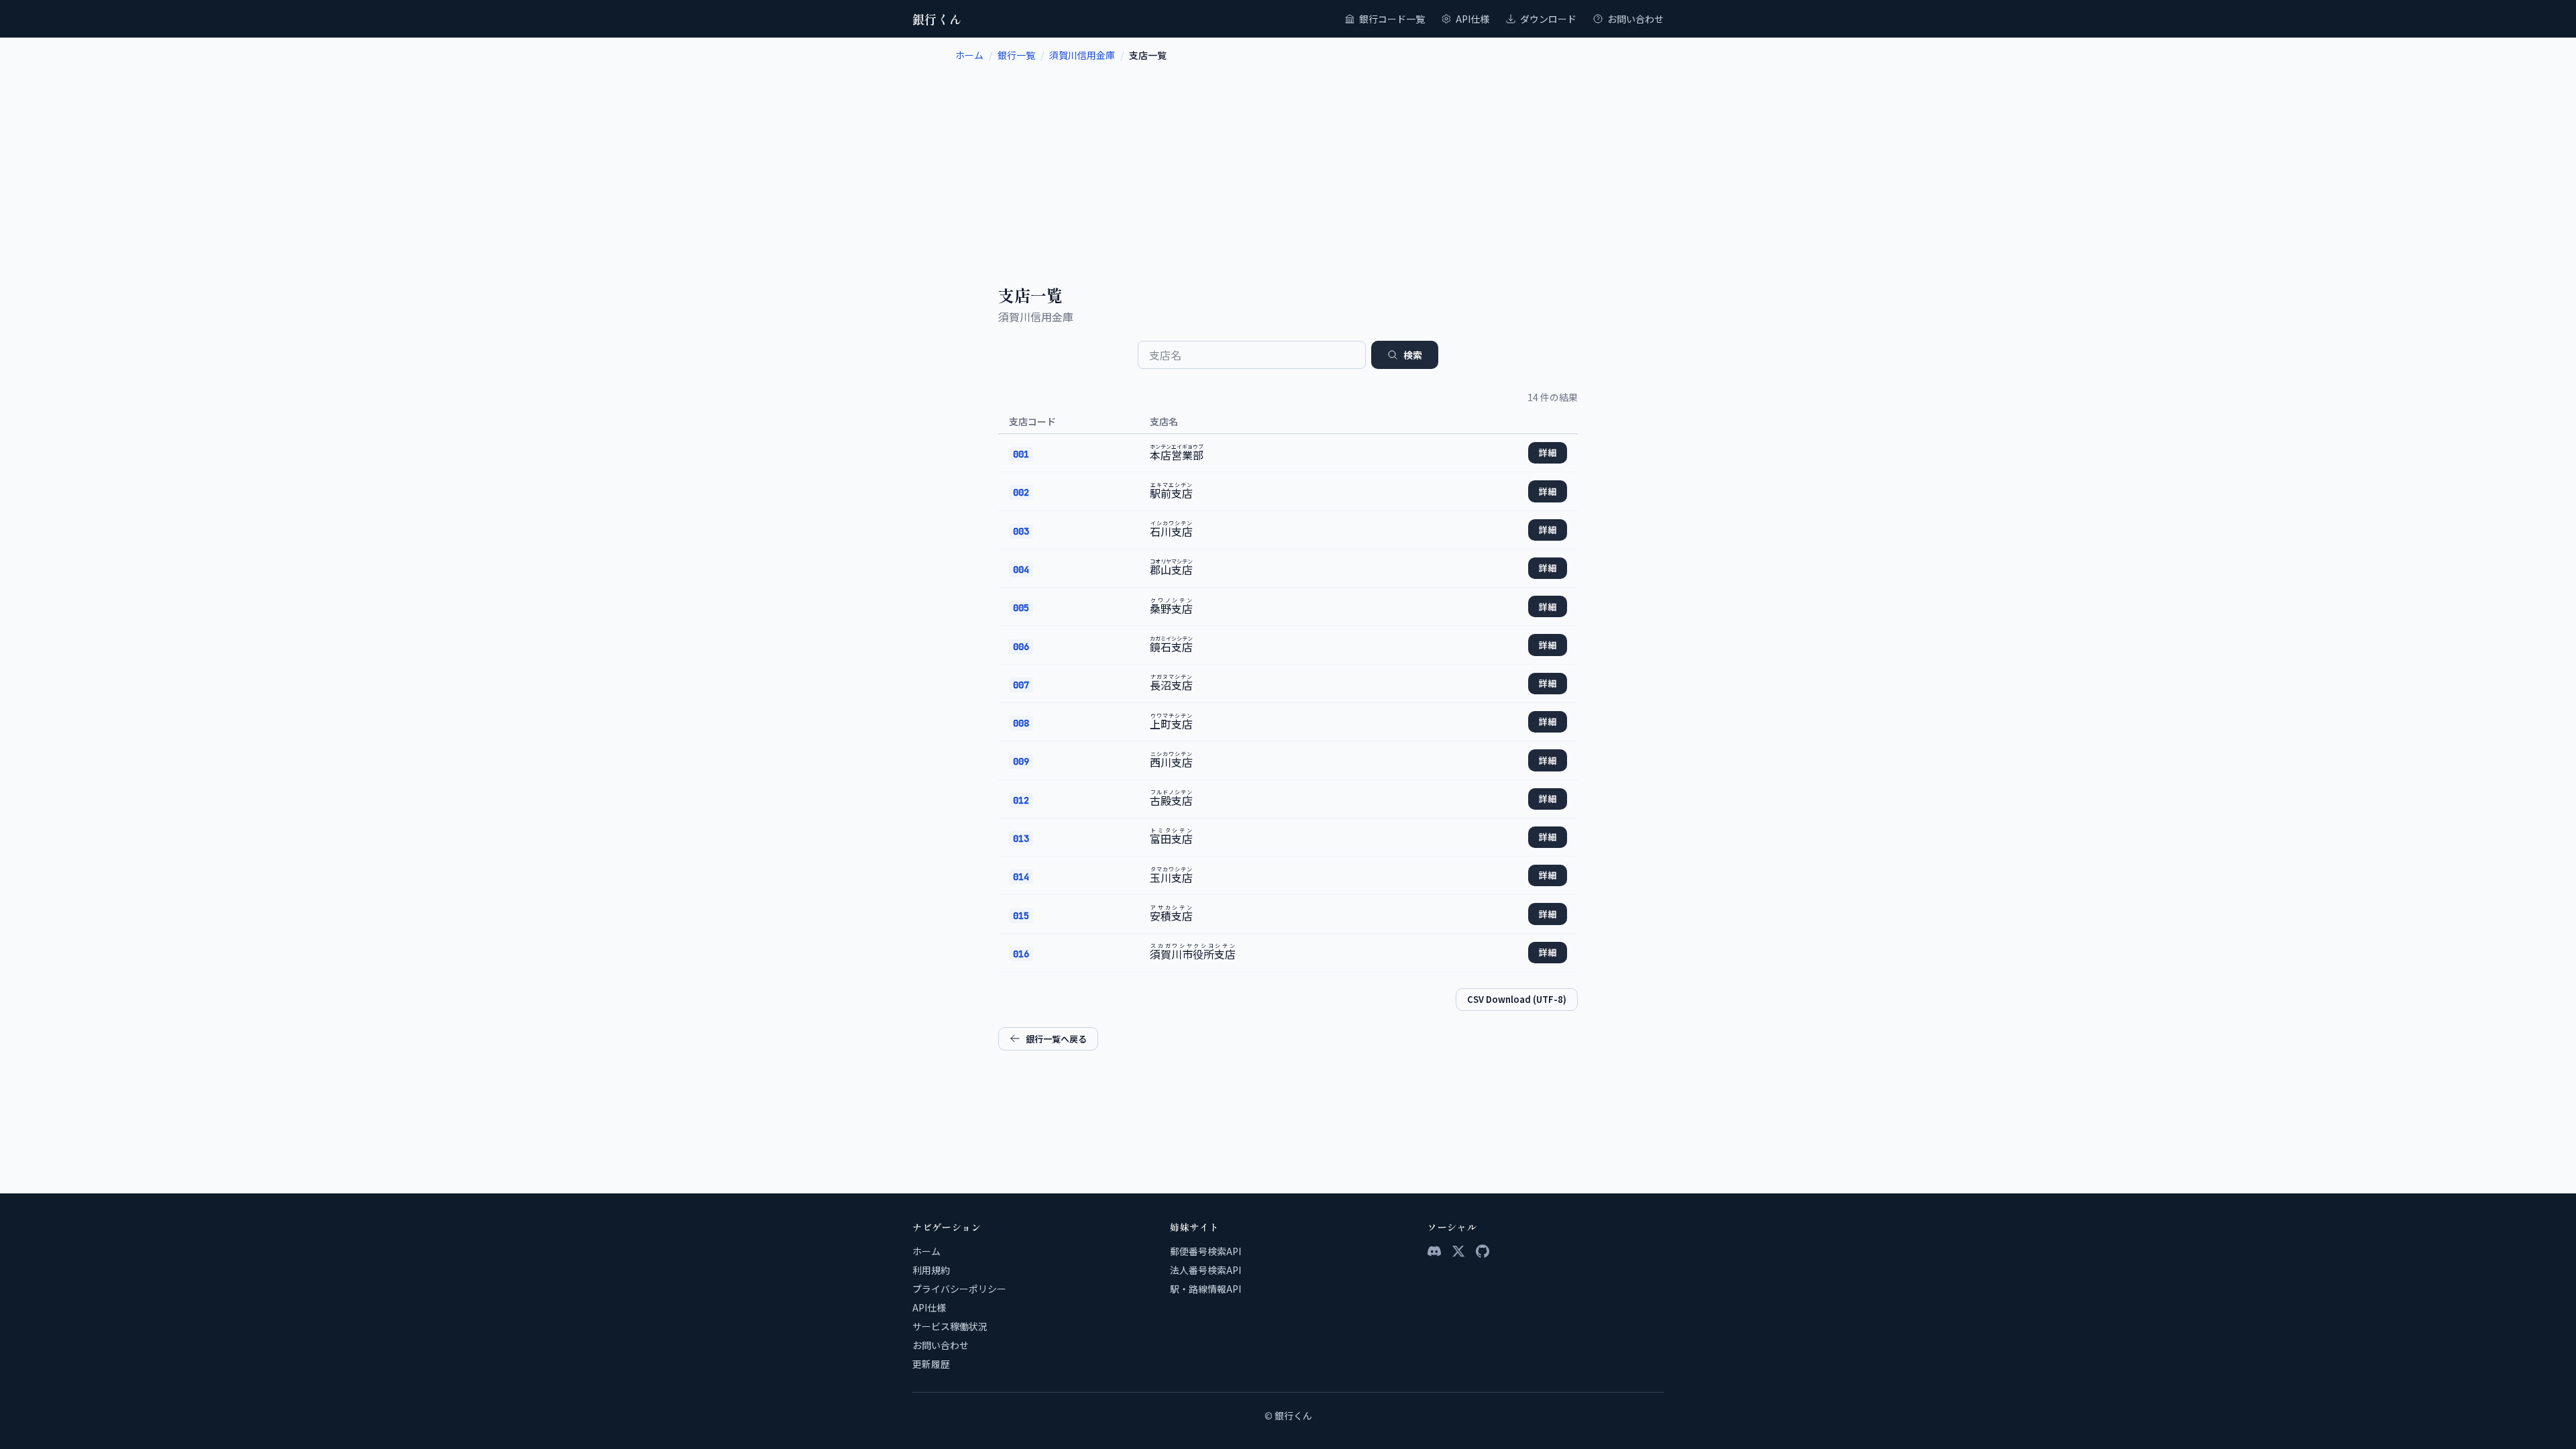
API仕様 (1472, 19)
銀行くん (937, 19)
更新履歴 (931, 1364)
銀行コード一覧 (1392, 19)
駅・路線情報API (1205, 1289)
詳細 (1548, 452)
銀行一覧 (1016, 55)
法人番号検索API (1205, 1270)
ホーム (969, 55)
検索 (1413, 355)
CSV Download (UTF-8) (1517, 999)
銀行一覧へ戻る (1056, 1039)
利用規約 (931, 1270)
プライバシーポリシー (959, 1289)
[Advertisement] (1288, 162)
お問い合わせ (1635, 19)
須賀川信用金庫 (1082, 55)
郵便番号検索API (1205, 1251)
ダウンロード (1548, 19)
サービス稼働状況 (950, 1326)
